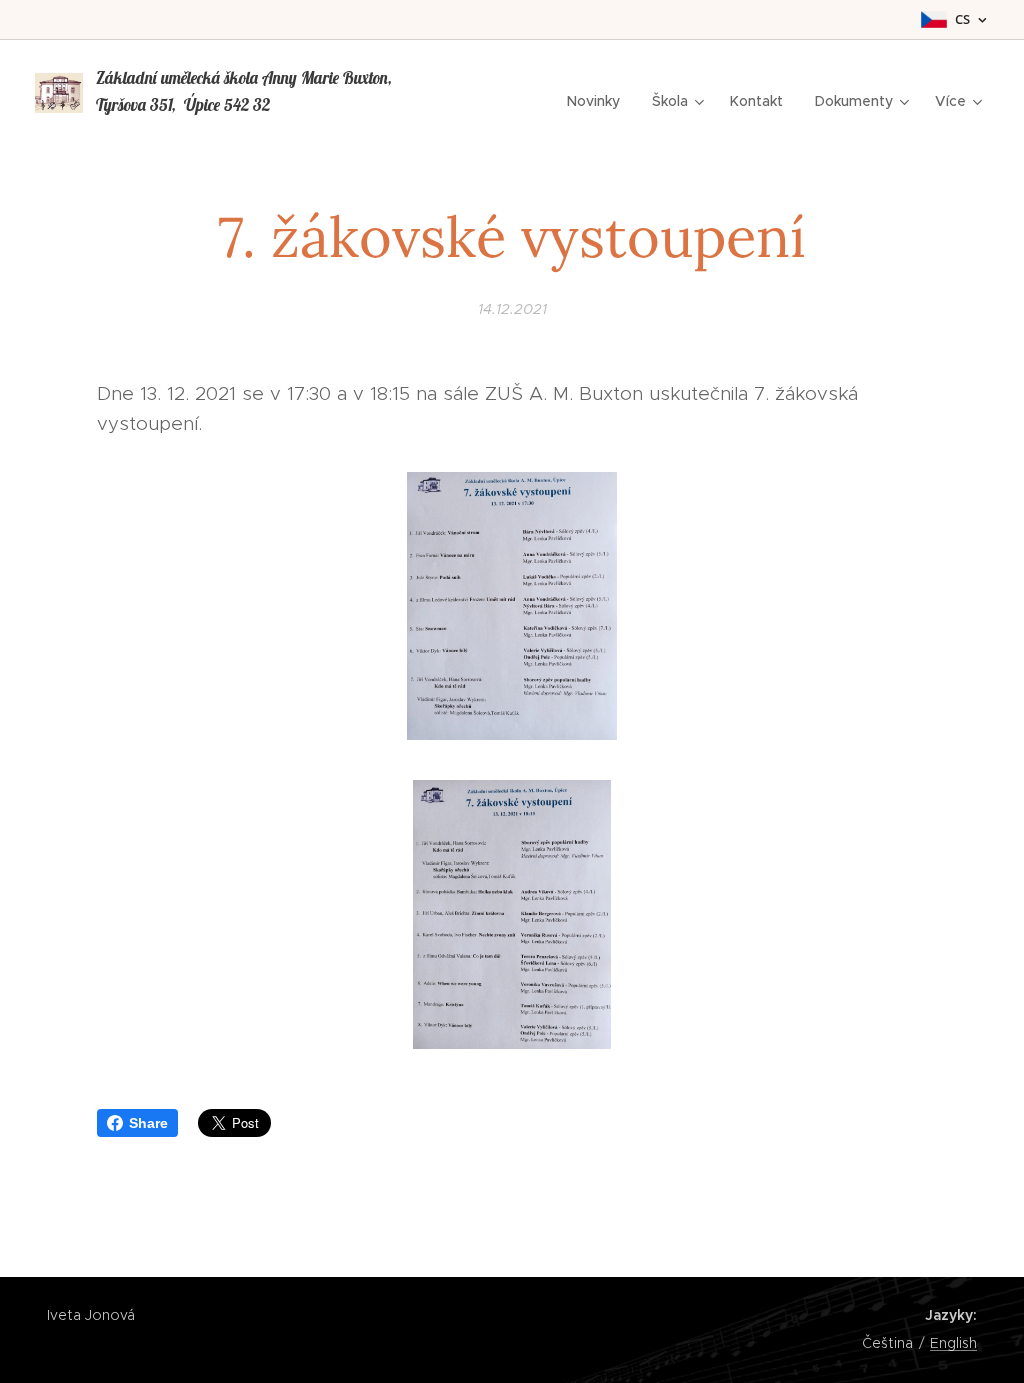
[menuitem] (599, 101)
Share (148, 1123)
